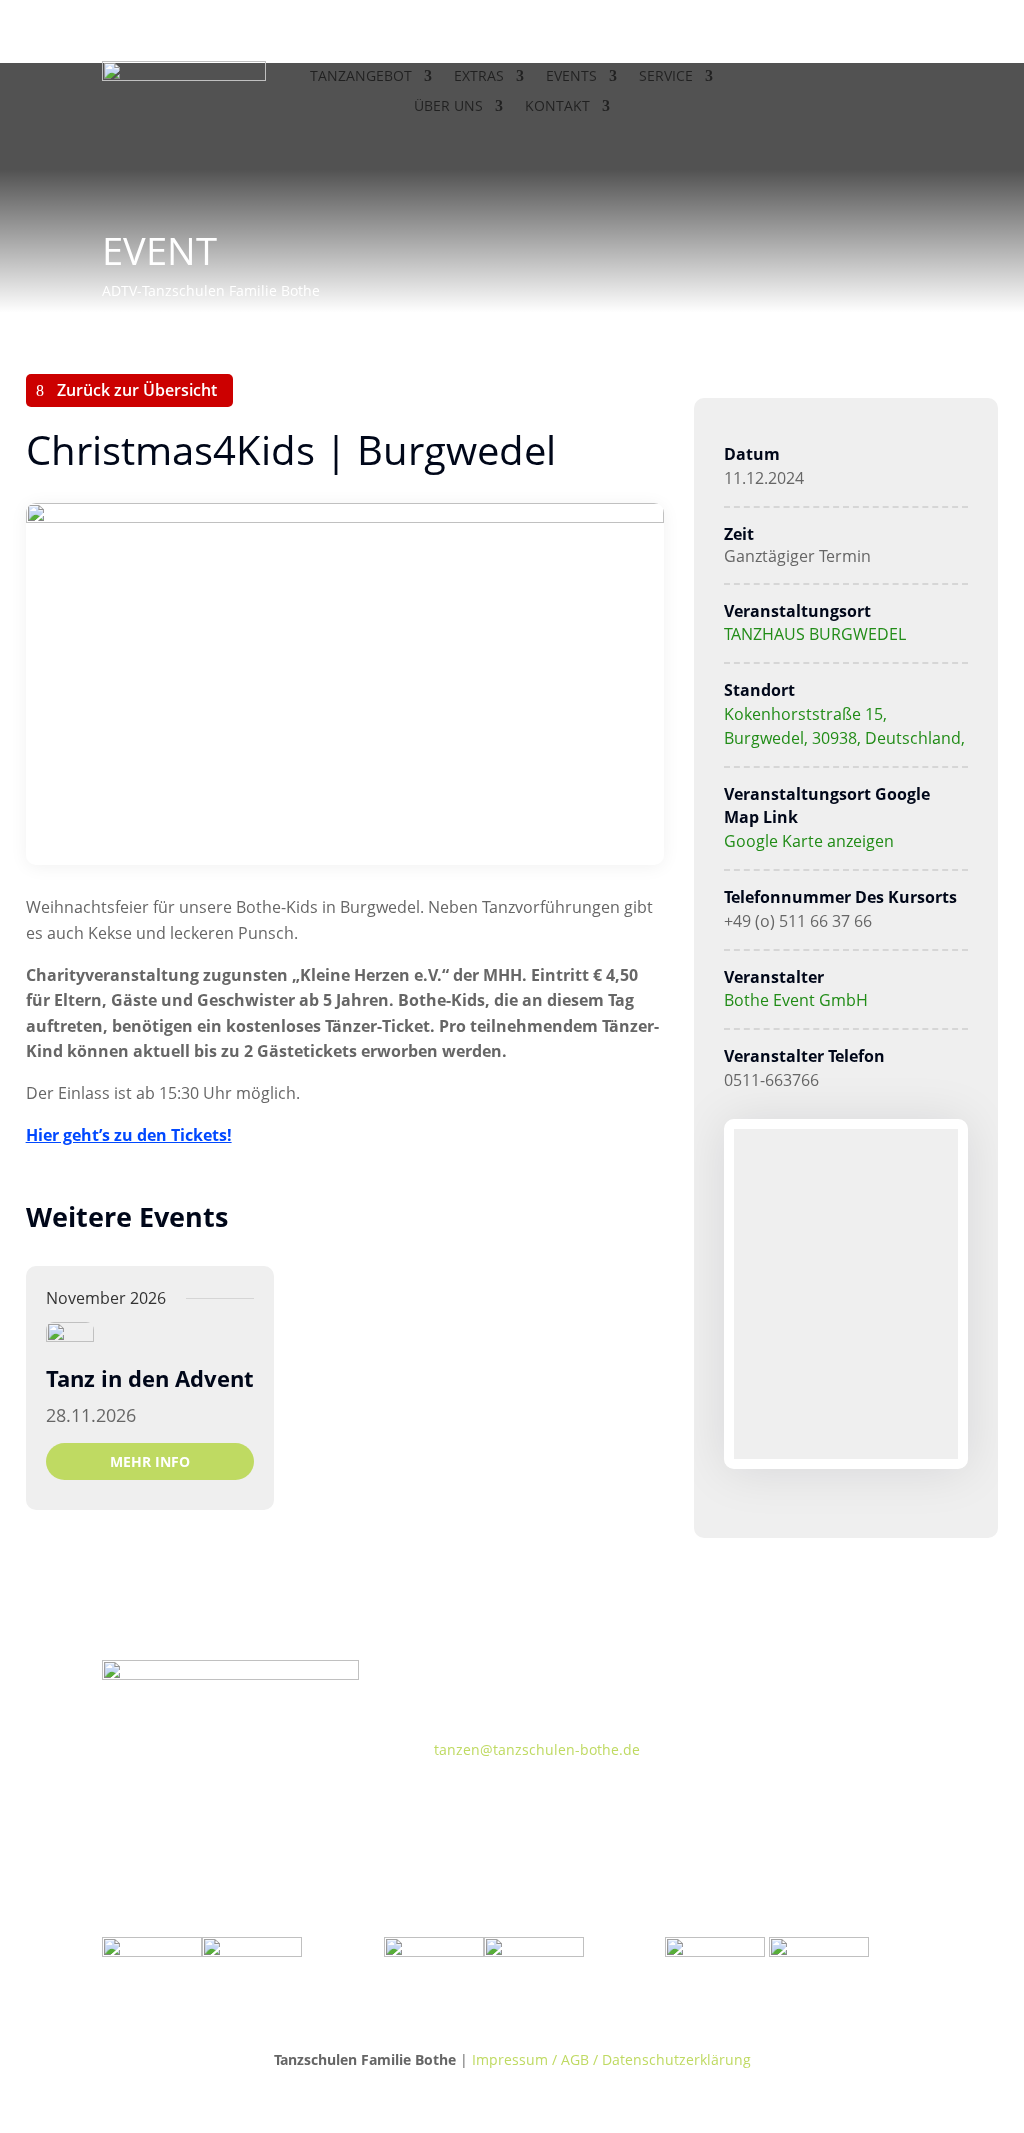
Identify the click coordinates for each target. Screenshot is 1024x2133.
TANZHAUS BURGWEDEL (815, 634)
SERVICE (666, 77)
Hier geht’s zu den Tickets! (129, 1135)
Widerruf (728, 1737)
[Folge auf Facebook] (826, 77)
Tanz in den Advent (150, 1378)
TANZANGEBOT (361, 77)
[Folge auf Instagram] (866, 77)
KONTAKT (557, 107)
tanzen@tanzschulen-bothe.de (537, 1749)
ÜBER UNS (448, 107)
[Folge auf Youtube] (906, 77)
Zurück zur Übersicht (137, 390)
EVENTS (571, 77)
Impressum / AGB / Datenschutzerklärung (611, 2059)
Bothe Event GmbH (796, 1000)
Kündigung (736, 1799)
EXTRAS (479, 77)
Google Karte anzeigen (809, 841)
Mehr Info (150, 1461)
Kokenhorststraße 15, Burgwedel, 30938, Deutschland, (844, 726)
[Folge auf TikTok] (721, 1676)
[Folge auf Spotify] (841, 1676)
